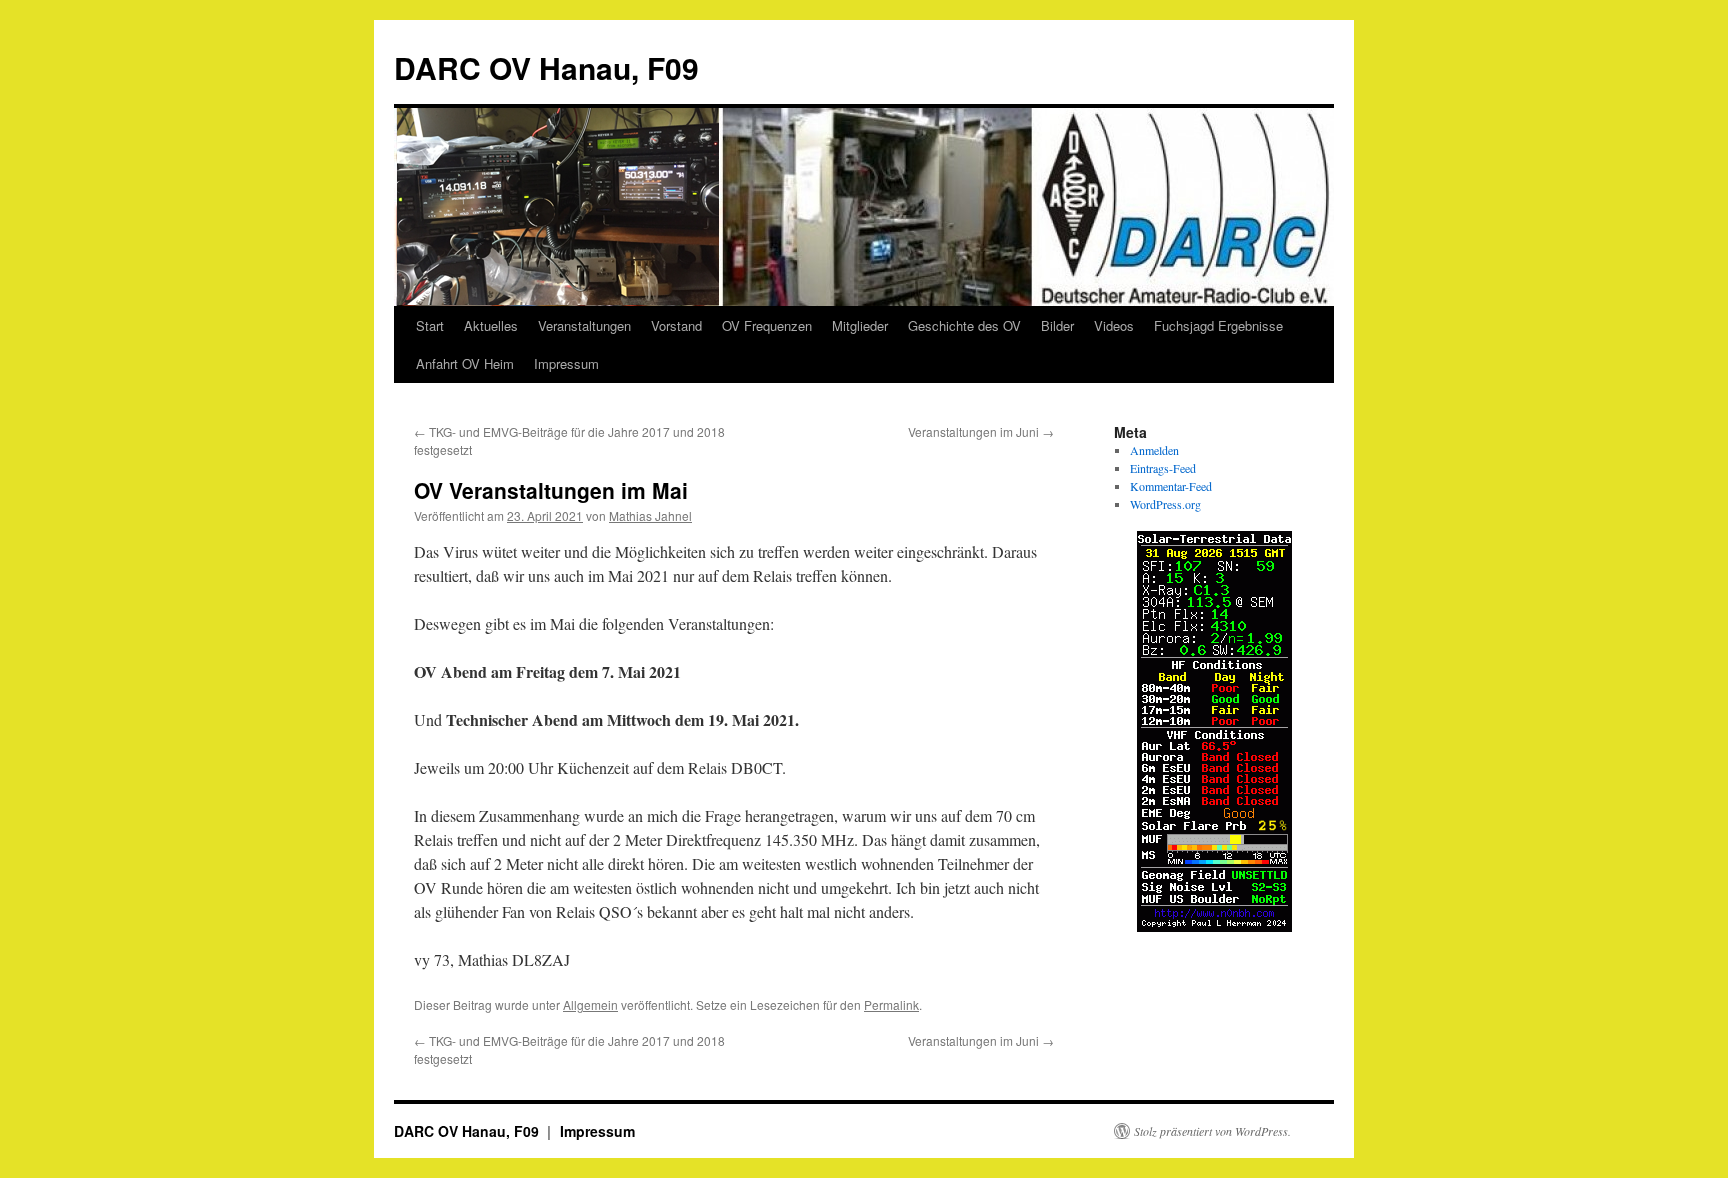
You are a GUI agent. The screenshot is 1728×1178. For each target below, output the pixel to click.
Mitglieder (860, 325)
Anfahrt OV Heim (465, 363)
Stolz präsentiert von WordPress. (1212, 1131)
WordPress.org (1165, 504)
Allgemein (590, 1004)
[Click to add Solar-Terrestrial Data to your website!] (1214, 927)
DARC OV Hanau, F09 (546, 67)
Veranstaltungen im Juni (981, 431)
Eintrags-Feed (1163, 468)
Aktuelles (491, 325)
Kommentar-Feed (1171, 486)
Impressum (566, 363)
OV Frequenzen (767, 325)
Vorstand (676, 325)
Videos (1114, 325)
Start (430, 325)
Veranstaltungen (584, 325)
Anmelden (1154, 450)
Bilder (1057, 325)
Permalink (891, 1004)
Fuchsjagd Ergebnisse (1218, 325)
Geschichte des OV (964, 325)
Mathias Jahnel (650, 515)
